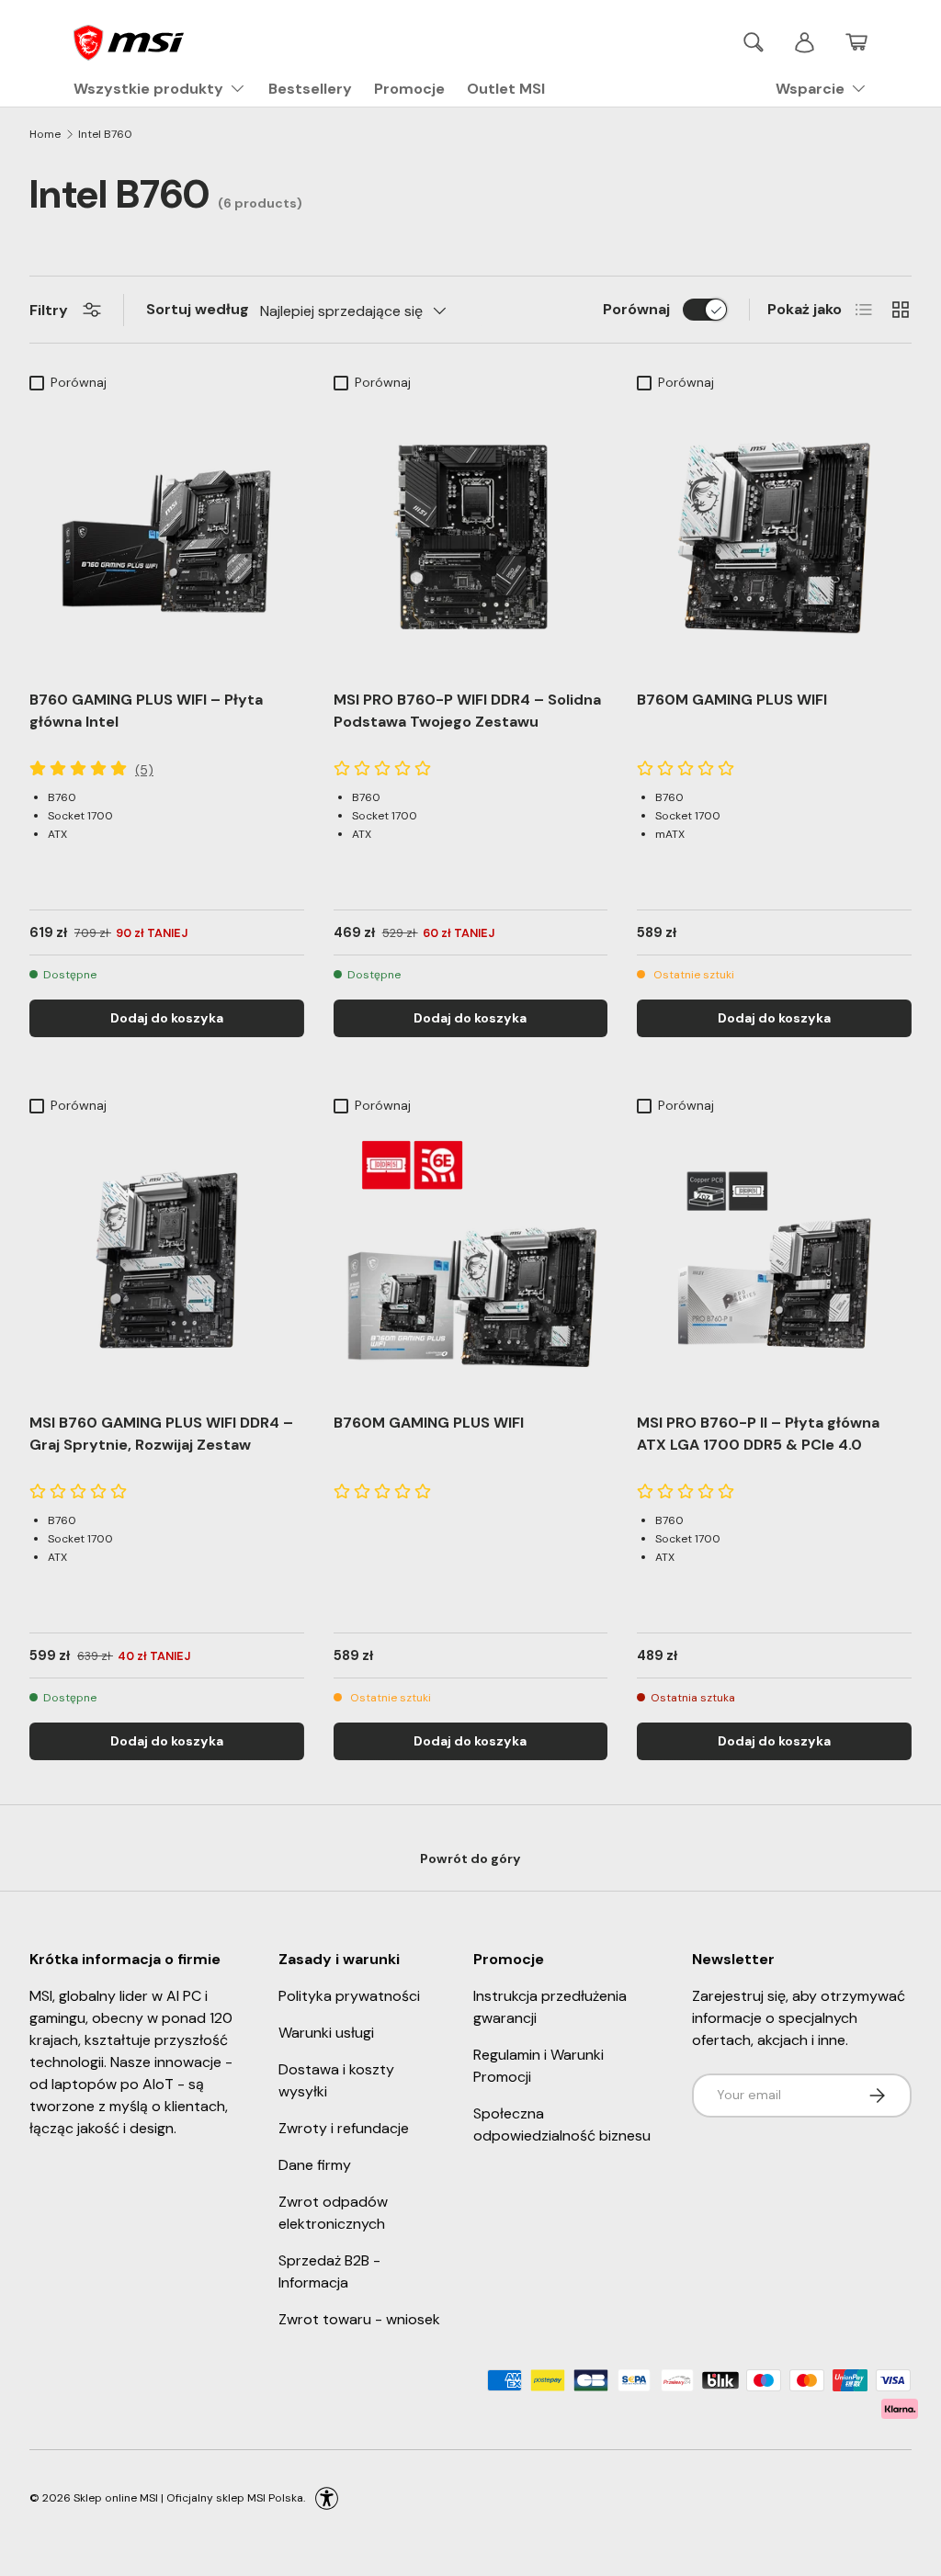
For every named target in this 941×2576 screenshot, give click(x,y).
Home (45, 134)
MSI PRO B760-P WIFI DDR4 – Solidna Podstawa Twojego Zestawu (467, 711)
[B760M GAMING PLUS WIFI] (774, 537)
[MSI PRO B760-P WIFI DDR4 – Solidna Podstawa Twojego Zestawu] (471, 537)
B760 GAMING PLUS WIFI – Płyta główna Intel (146, 711)
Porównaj (636, 309)
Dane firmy (315, 2165)
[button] (856, 42)
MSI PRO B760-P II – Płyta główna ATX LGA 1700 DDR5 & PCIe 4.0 (758, 1434)
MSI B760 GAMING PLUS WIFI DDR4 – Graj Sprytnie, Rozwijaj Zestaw (161, 1434)
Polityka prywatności (349, 1996)
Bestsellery (310, 89)
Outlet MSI (506, 89)
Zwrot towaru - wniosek (359, 2319)
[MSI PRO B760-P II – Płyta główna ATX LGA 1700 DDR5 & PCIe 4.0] (774, 1260)
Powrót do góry (470, 1859)
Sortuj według (198, 309)
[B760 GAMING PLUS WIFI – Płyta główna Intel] (167, 537)
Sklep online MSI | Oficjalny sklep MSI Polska (188, 2497)
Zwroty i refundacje (344, 2128)
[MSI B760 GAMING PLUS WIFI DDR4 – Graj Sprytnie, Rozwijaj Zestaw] (167, 1260)
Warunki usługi (326, 2033)
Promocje (409, 89)
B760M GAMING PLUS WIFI (732, 700)
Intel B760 (105, 134)
